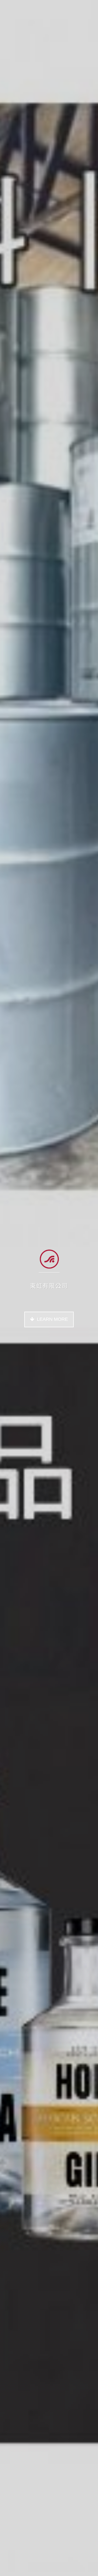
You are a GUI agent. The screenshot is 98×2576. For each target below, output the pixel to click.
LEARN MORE (52, 1319)
